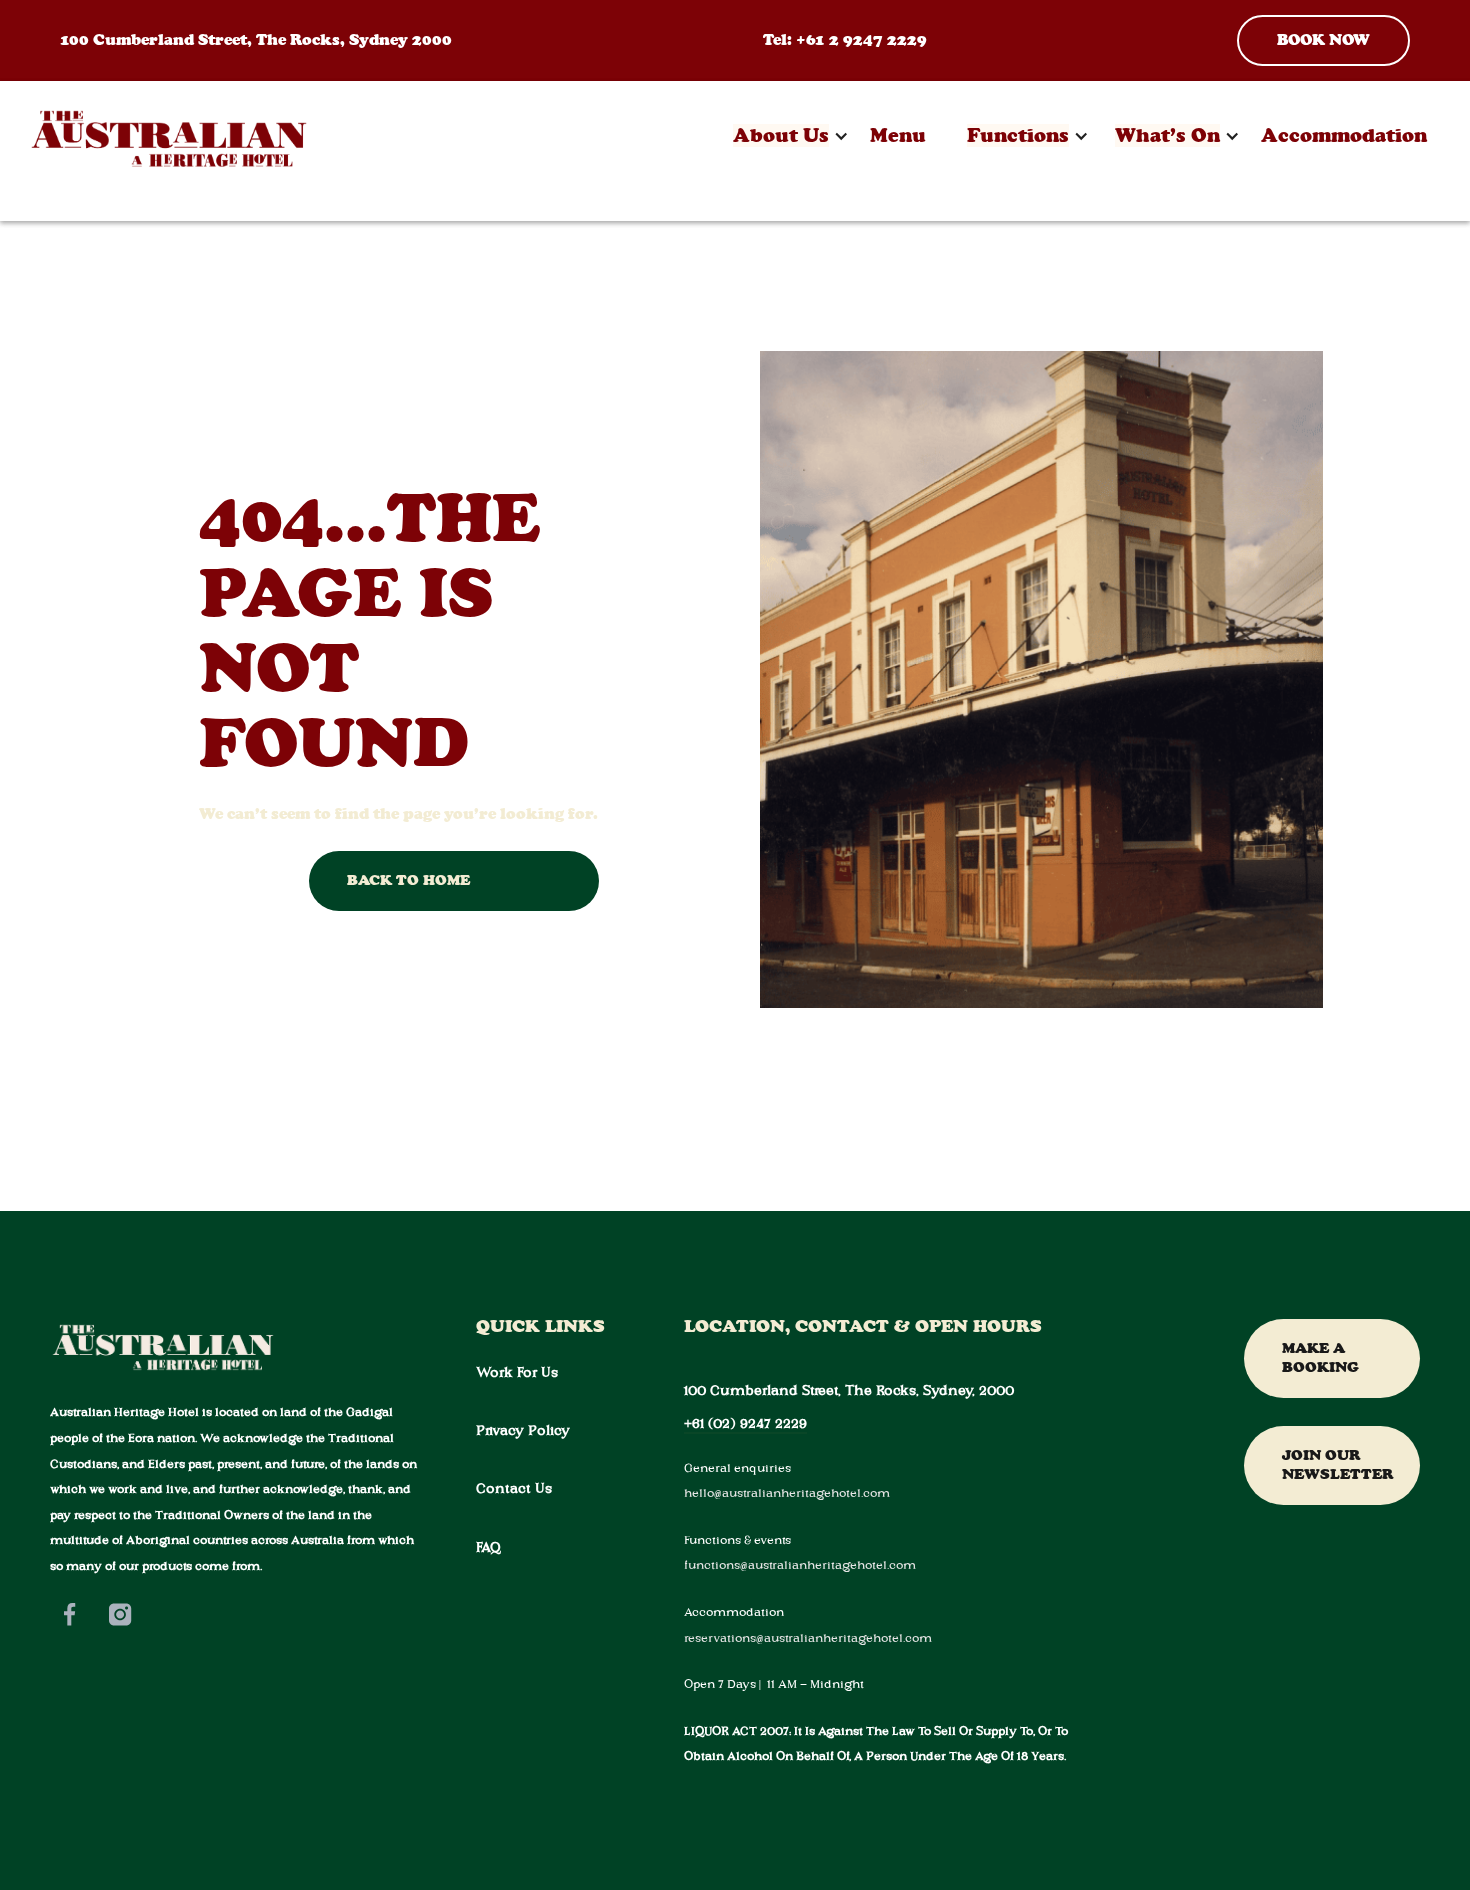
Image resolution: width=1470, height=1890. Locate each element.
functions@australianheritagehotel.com (800, 1564)
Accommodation (1344, 135)
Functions (1018, 135)
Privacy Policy (523, 1430)
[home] (169, 136)
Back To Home (408, 880)
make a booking (1320, 1358)
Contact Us (514, 1488)
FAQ (488, 1547)
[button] (781, 136)
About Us (781, 135)
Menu (898, 135)
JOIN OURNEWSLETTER (1338, 1465)
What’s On (1167, 135)
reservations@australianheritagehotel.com (808, 1637)
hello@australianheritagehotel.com (787, 1492)
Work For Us (517, 1372)
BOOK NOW (1323, 39)
